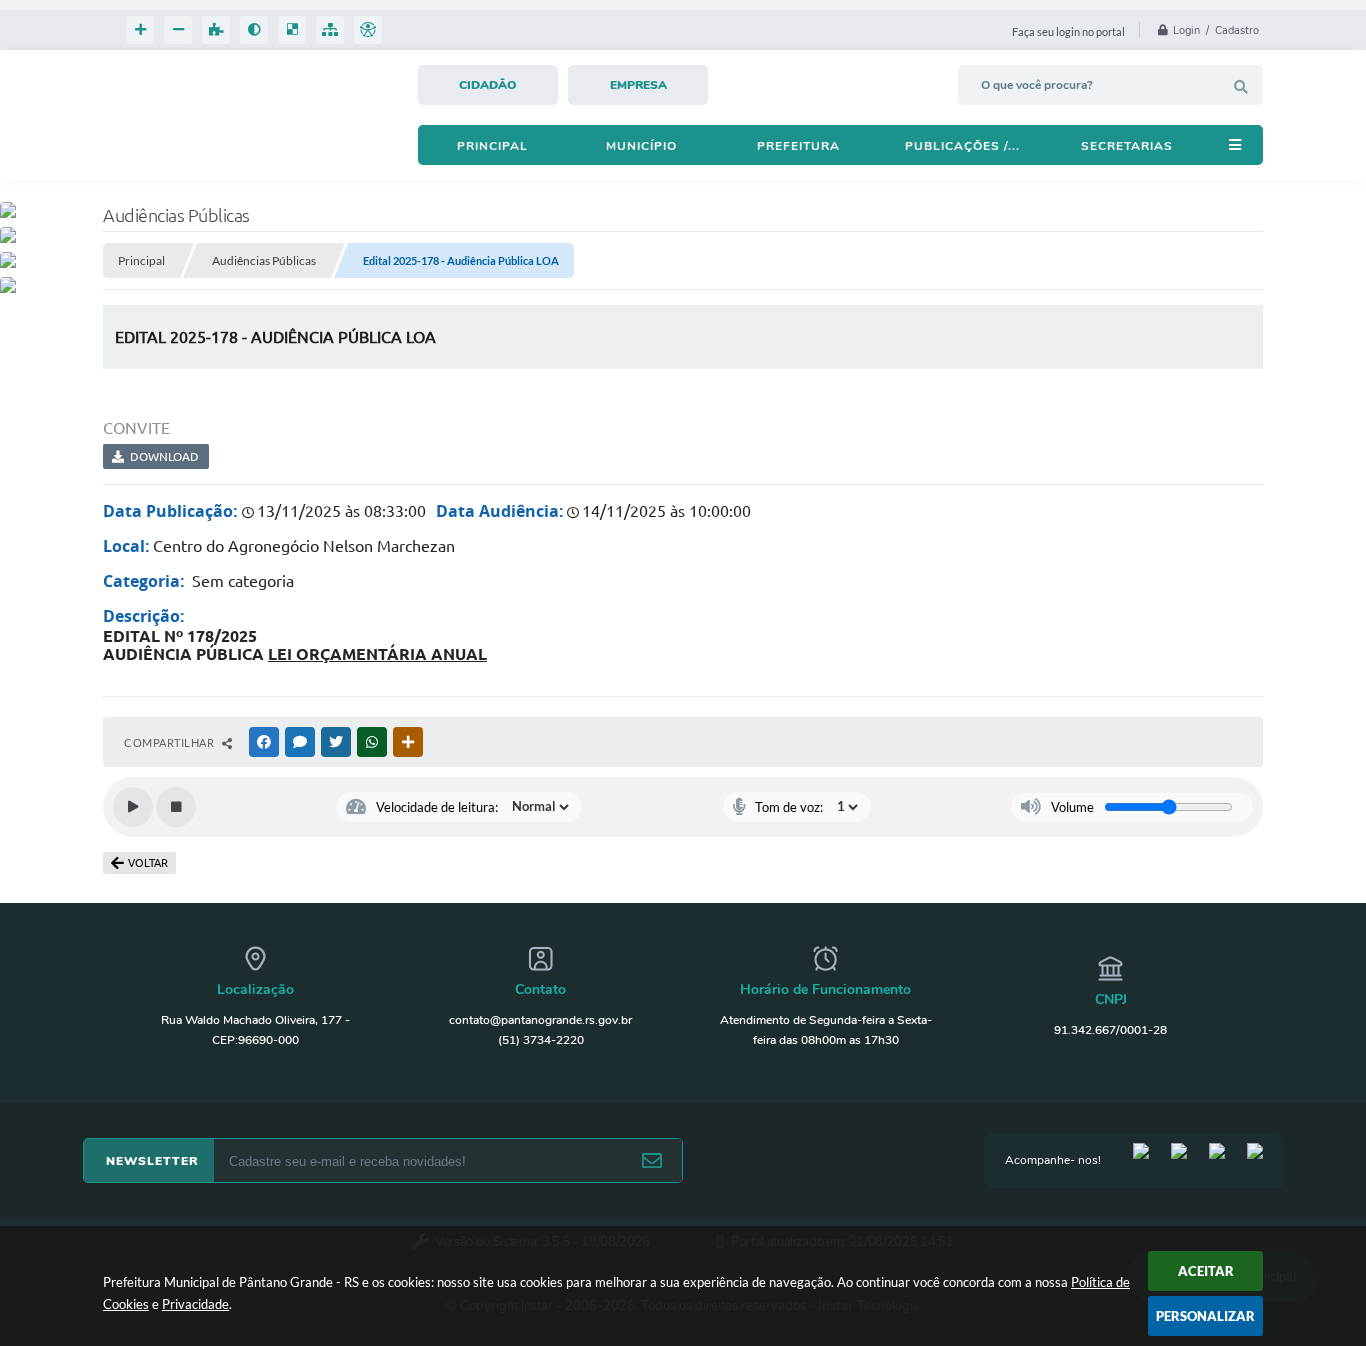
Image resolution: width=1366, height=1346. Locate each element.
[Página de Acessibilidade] (368, 30)
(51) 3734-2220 (541, 1040)
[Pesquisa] (1241, 87)
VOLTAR (148, 863)
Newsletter (152, 1161)
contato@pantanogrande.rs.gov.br (540, 1020)
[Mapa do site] (330, 30)
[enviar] (652, 1161)
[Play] (133, 807)
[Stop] (176, 807)
